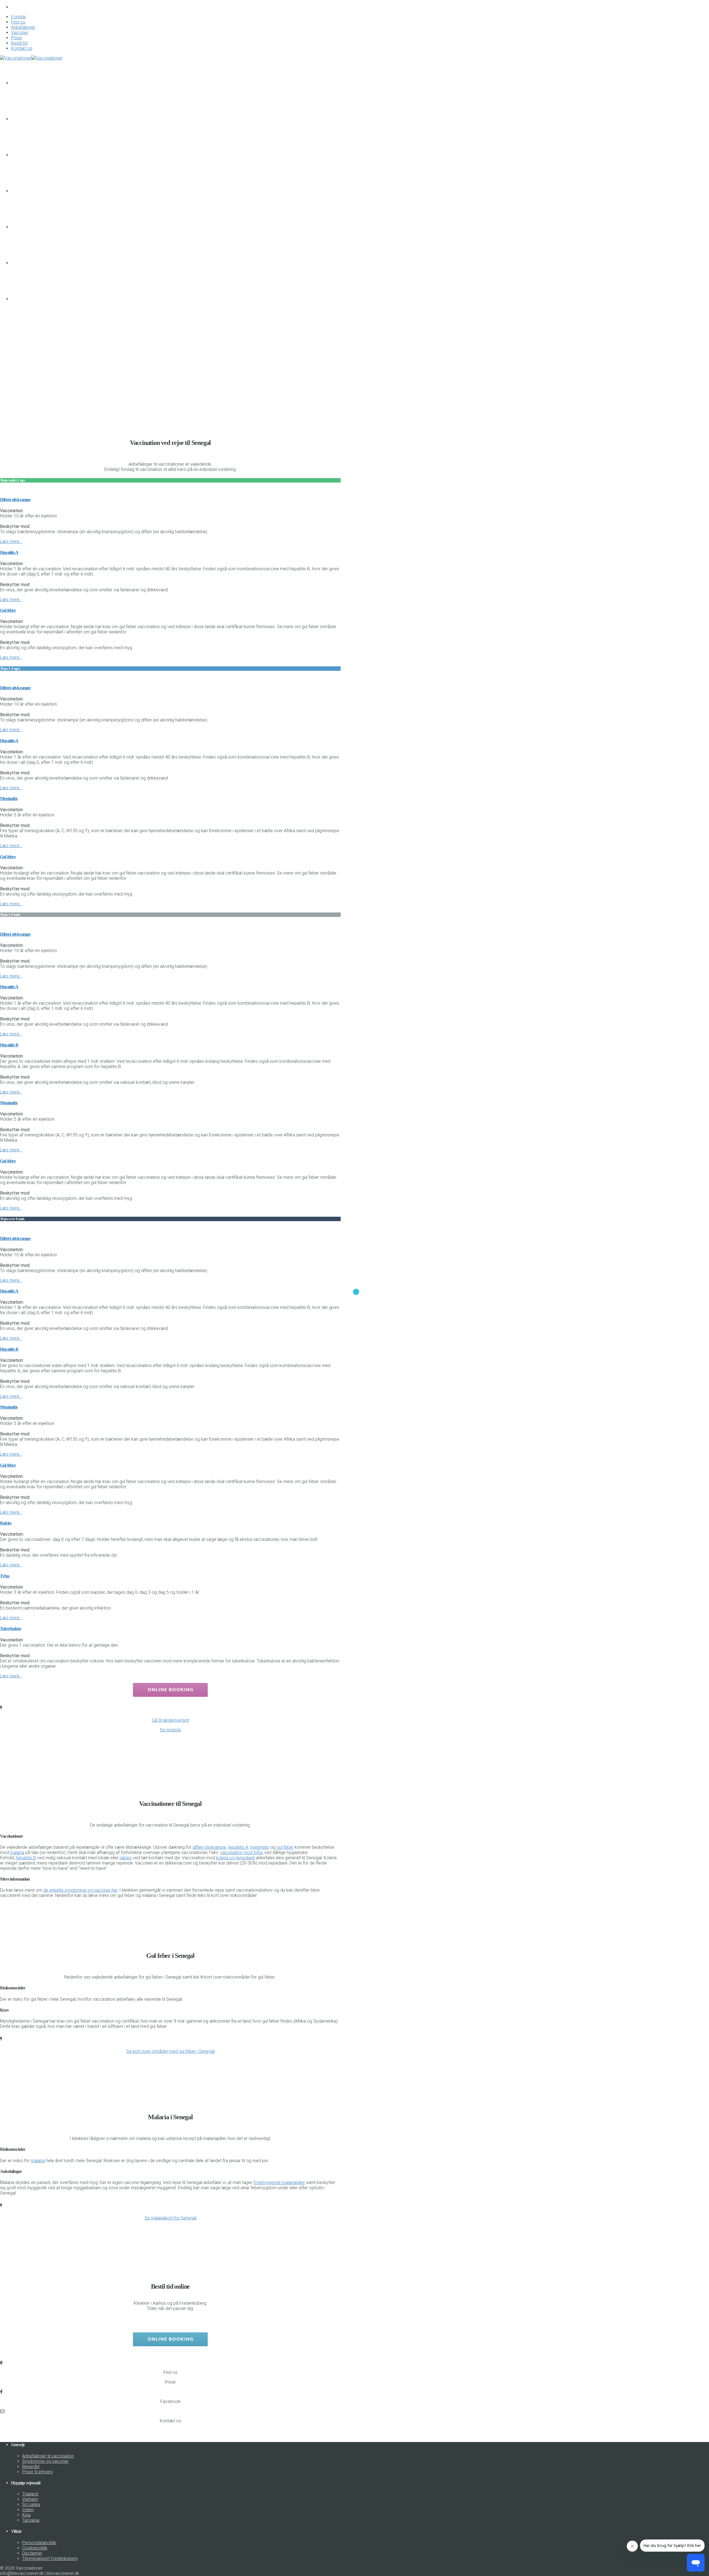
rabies (126, 1858)
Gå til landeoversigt (170, 1720)
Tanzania (31, 2520)
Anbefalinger (23, 27)
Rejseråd (31, 2467)
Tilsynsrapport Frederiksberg (50, 2558)
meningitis (260, 1847)
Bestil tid (19, 43)
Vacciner (20, 33)
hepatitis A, (238, 1847)
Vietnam (30, 2499)
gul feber (285, 1847)
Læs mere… (11, 541)
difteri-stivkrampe (209, 1847)
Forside (18, 17)
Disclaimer (32, 2553)
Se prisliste (170, 1730)
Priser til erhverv (38, 2472)
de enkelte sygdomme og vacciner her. (81, 1890)
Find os (18, 22)
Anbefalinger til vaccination (48, 2456)
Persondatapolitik (39, 2543)
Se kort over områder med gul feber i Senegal (170, 2051)
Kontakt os (22, 48)
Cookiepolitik (35, 2548)
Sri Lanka (31, 2504)
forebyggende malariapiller (279, 2182)
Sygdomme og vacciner (45, 2461)
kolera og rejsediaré (235, 1858)
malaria (17, 1852)
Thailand (30, 2494)
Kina (26, 2515)
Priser (17, 38)
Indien (28, 2510)
